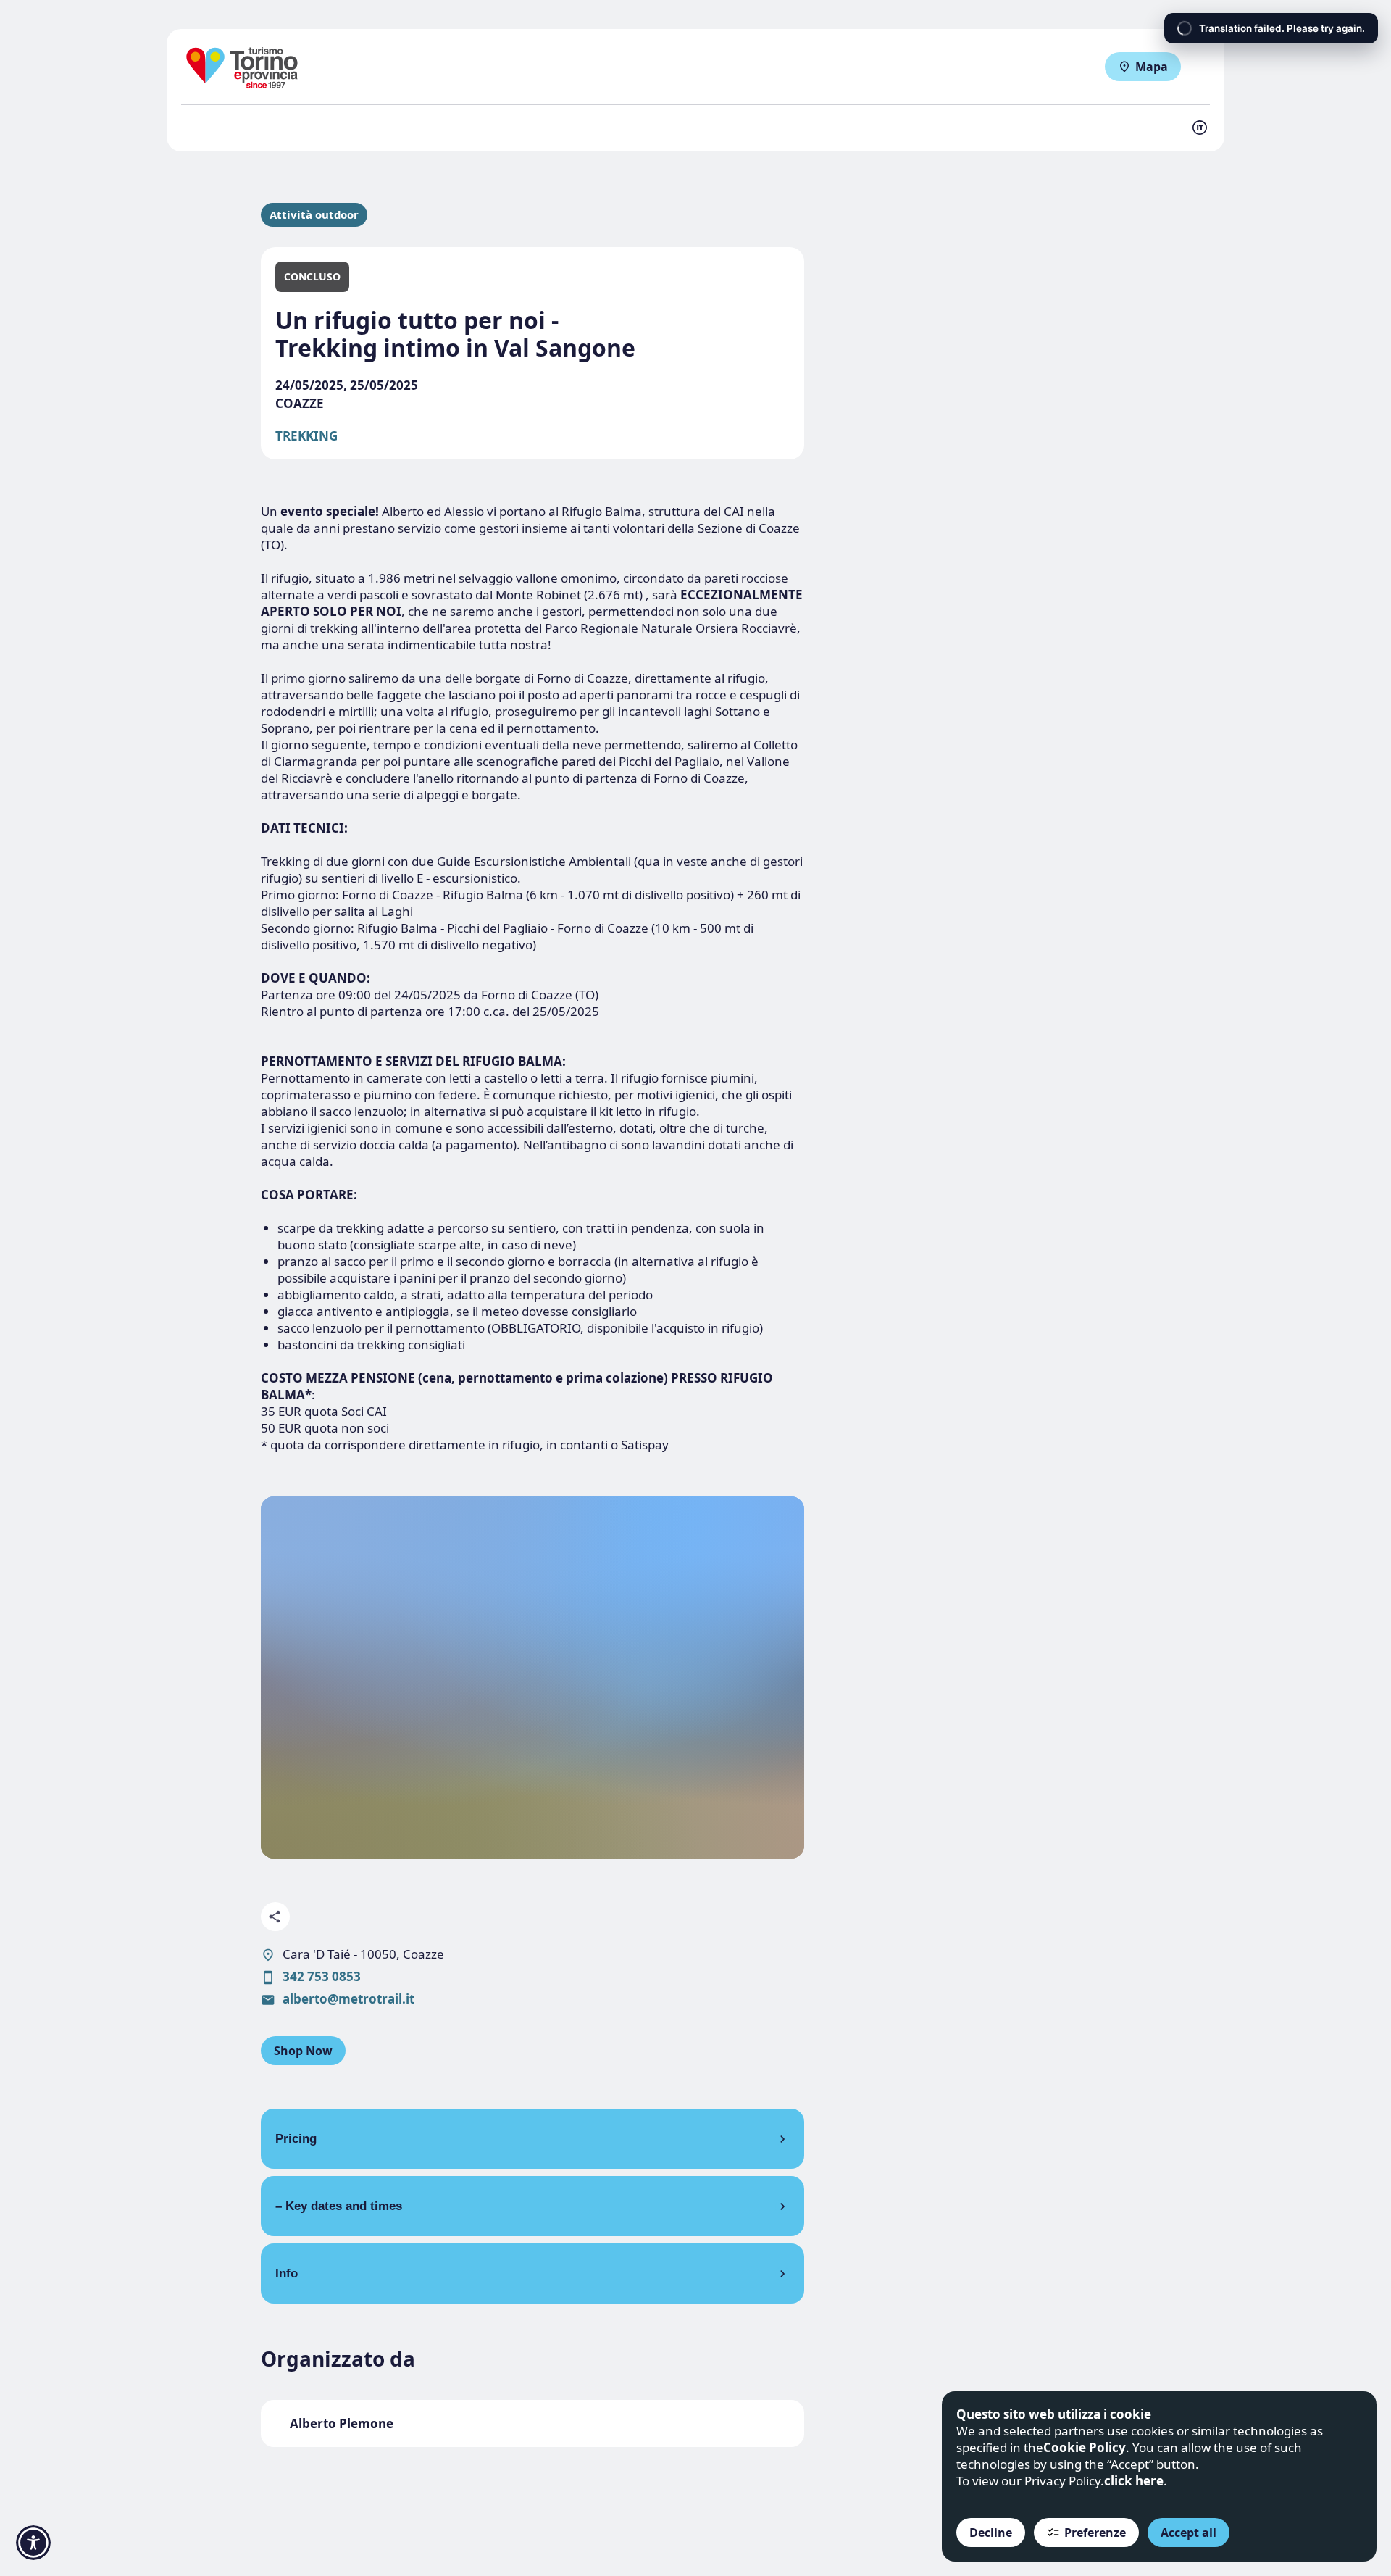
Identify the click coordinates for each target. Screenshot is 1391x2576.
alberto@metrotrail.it (348, 1999)
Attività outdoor (314, 215)
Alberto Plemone (342, 2423)
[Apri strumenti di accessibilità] (33, 2543)
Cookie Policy (1085, 2447)
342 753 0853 (322, 1976)
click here (1134, 2481)
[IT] (1200, 128)
